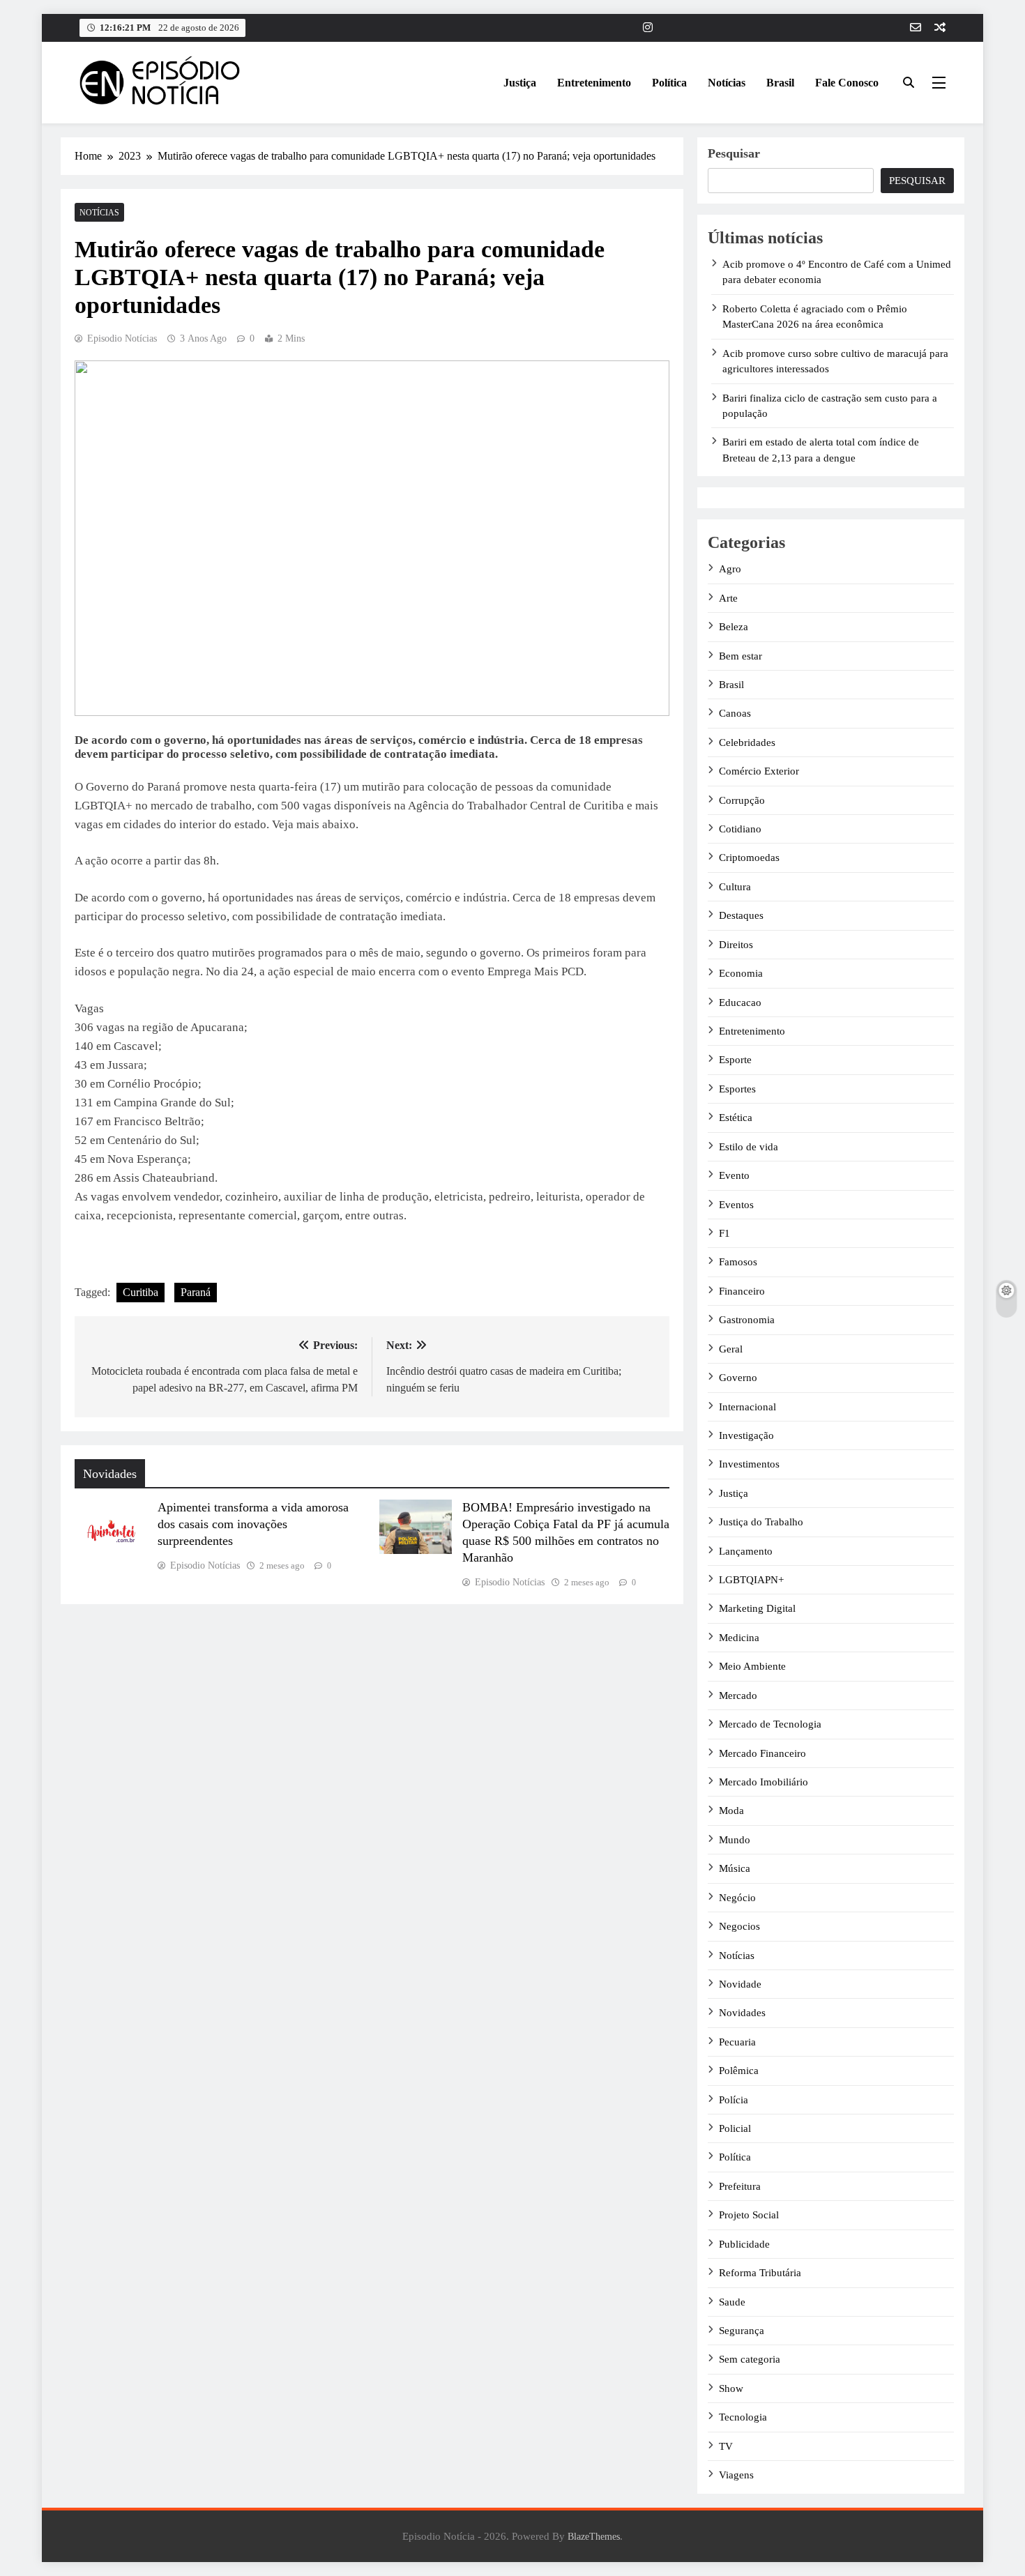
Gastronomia (747, 1320)
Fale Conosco (847, 83)
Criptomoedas (749, 858)
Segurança (742, 2331)
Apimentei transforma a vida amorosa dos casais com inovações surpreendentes (253, 1524)
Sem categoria (750, 2359)
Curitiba (141, 1292)
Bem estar (741, 656)
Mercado (738, 1695)
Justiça (520, 83)
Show (731, 2388)
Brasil (780, 83)
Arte (728, 598)
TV (726, 2446)
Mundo (735, 1840)
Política (669, 83)
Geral (731, 1349)
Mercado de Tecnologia (770, 1724)
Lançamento (746, 1551)
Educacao (740, 1003)
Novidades (742, 2013)
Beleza (734, 627)
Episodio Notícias (122, 338)
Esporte (735, 1060)
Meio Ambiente (752, 1666)
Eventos (736, 1205)
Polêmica (739, 2071)
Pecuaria (737, 2042)
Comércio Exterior (759, 771)
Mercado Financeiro (762, 1753)
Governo (738, 1378)
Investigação (746, 1435)
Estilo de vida (749, 1147)
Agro (730, 569)
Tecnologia (743, 2417)
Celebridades (747, 742)
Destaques (741, 915)
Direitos (736, 945)
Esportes (737, 1089)
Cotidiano (740, 829)
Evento (734, 1175)
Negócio (737, 1898)
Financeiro (742, 1291)
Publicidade (744, 2244)
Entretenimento (594, 83)
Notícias (727, 83)
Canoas (735, 713)
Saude (732, 2302)
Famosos (738, 1262)
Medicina (739, 1638)
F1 (724, 1233)
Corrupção (742, 800)
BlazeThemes (594, 2536)
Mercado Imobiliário (764, 1782)
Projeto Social (749, 2215)
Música (735, 1868)
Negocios (739, 1926)
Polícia (734, 2100)
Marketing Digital (757, 1608)
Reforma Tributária (760, 2273)
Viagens (736, 2475)
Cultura (735, 887)
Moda (731, 1811)
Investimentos (749, 1464)
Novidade (740, 1984)
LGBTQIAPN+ (751, 1580)
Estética (736, 1118)
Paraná (196, 1292)
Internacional (747, 1407)
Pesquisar (734, 153)
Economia (741, 973)
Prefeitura (740, 2186)
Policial (735, 2128)
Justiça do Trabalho (761, 1522)
